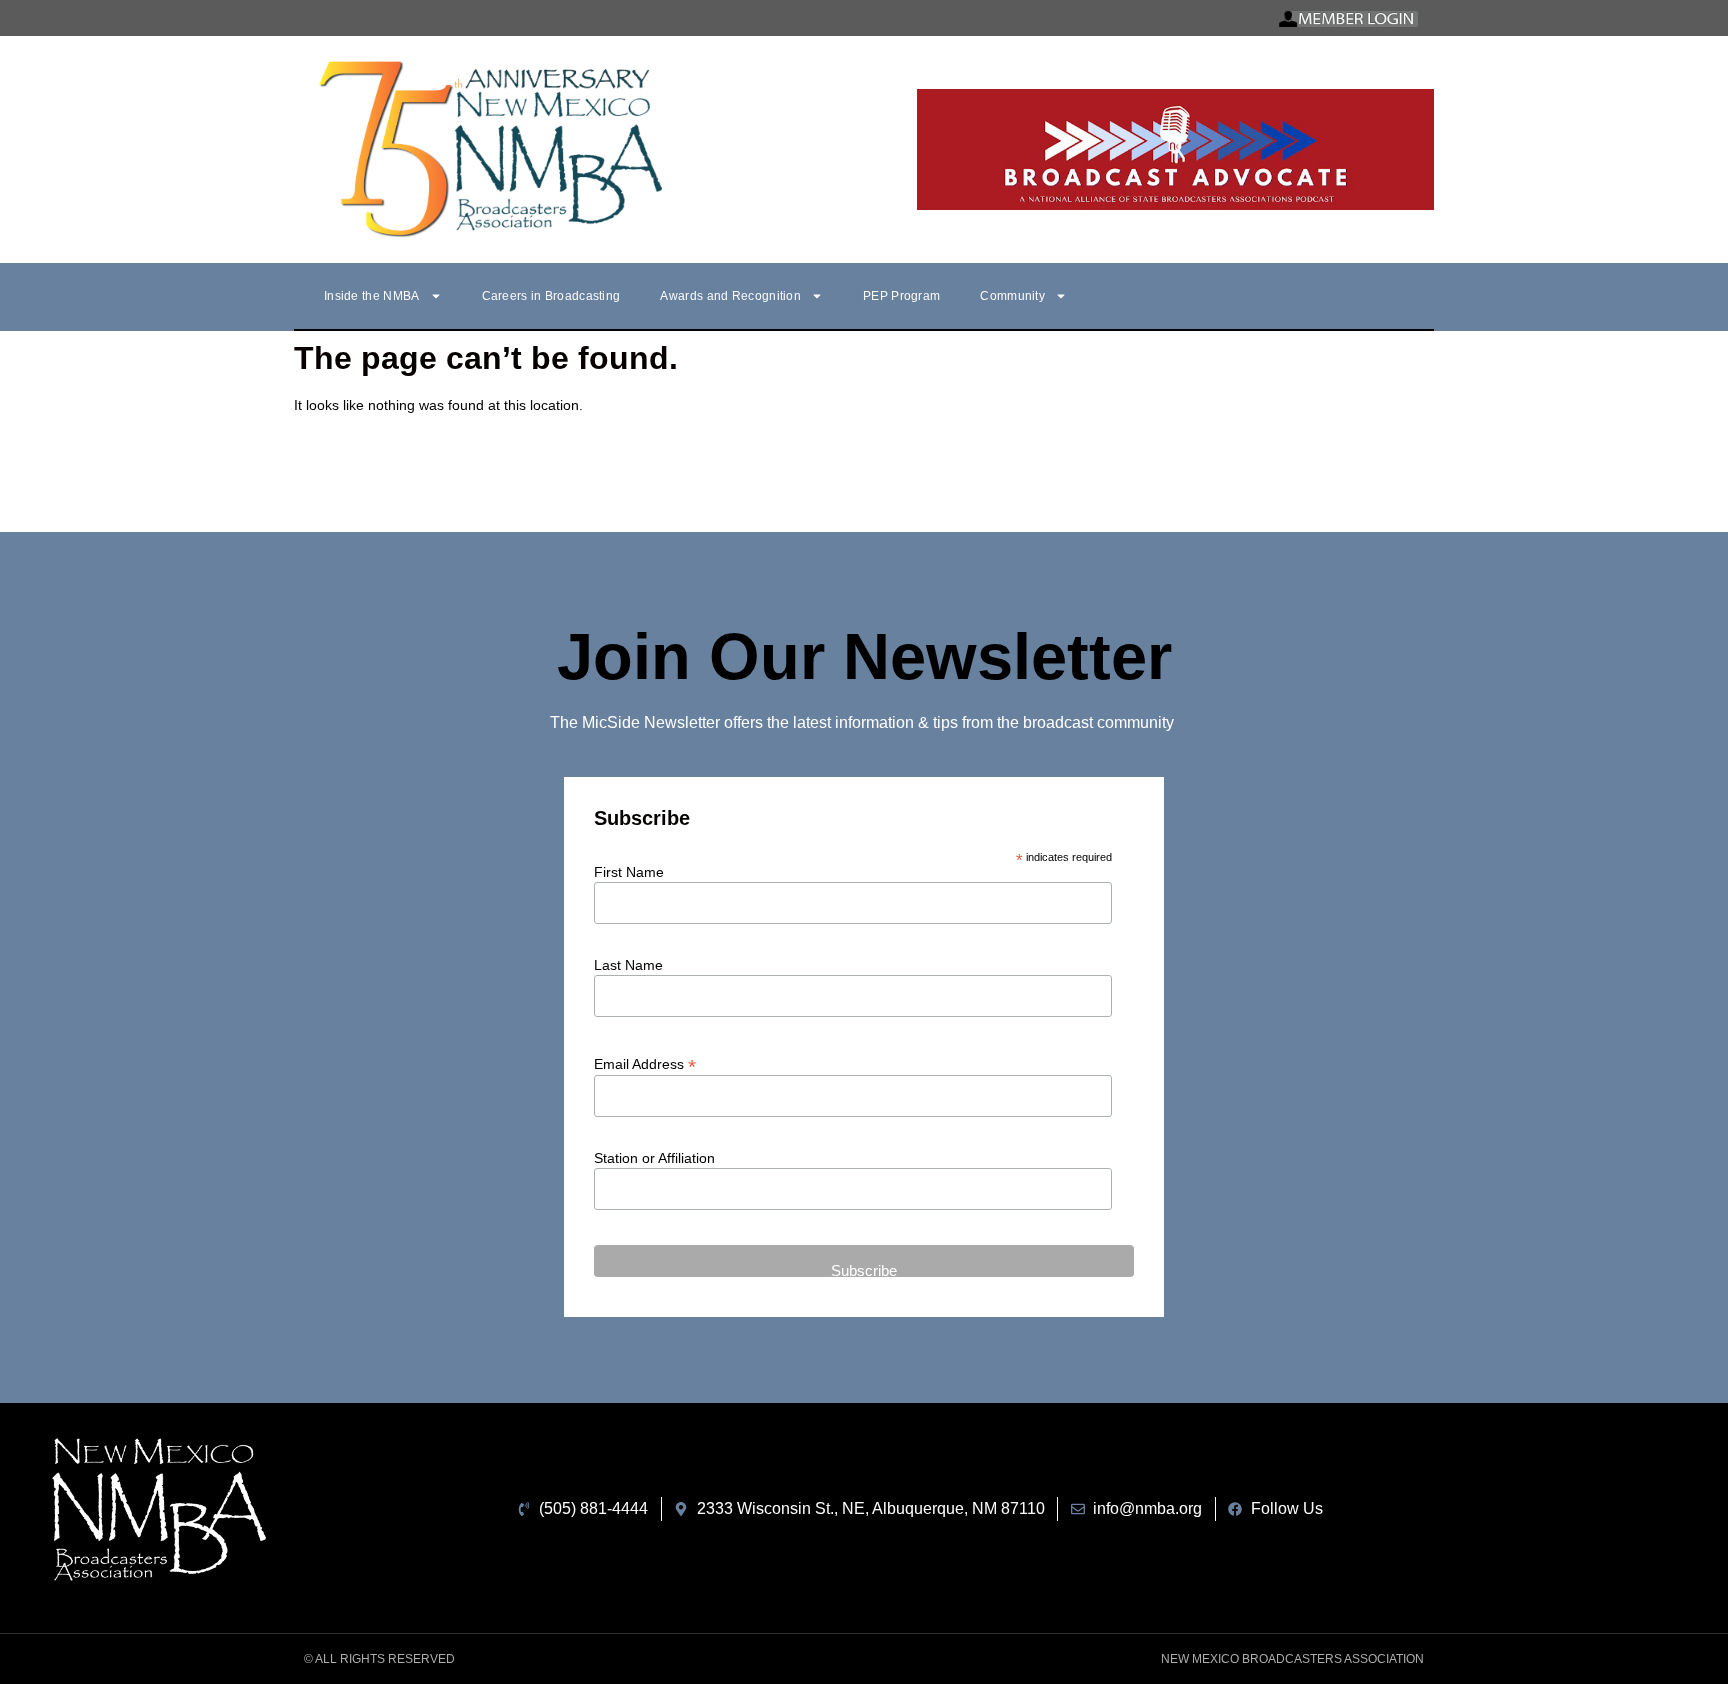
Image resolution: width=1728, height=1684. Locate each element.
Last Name (628, 965)
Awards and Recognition (730, 296)
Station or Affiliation (654, 1158)
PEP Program (901, 296)
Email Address (645, 1063)
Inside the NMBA (372, 296)
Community (1012, 296)
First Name (629, 872)
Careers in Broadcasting (551, 296)
